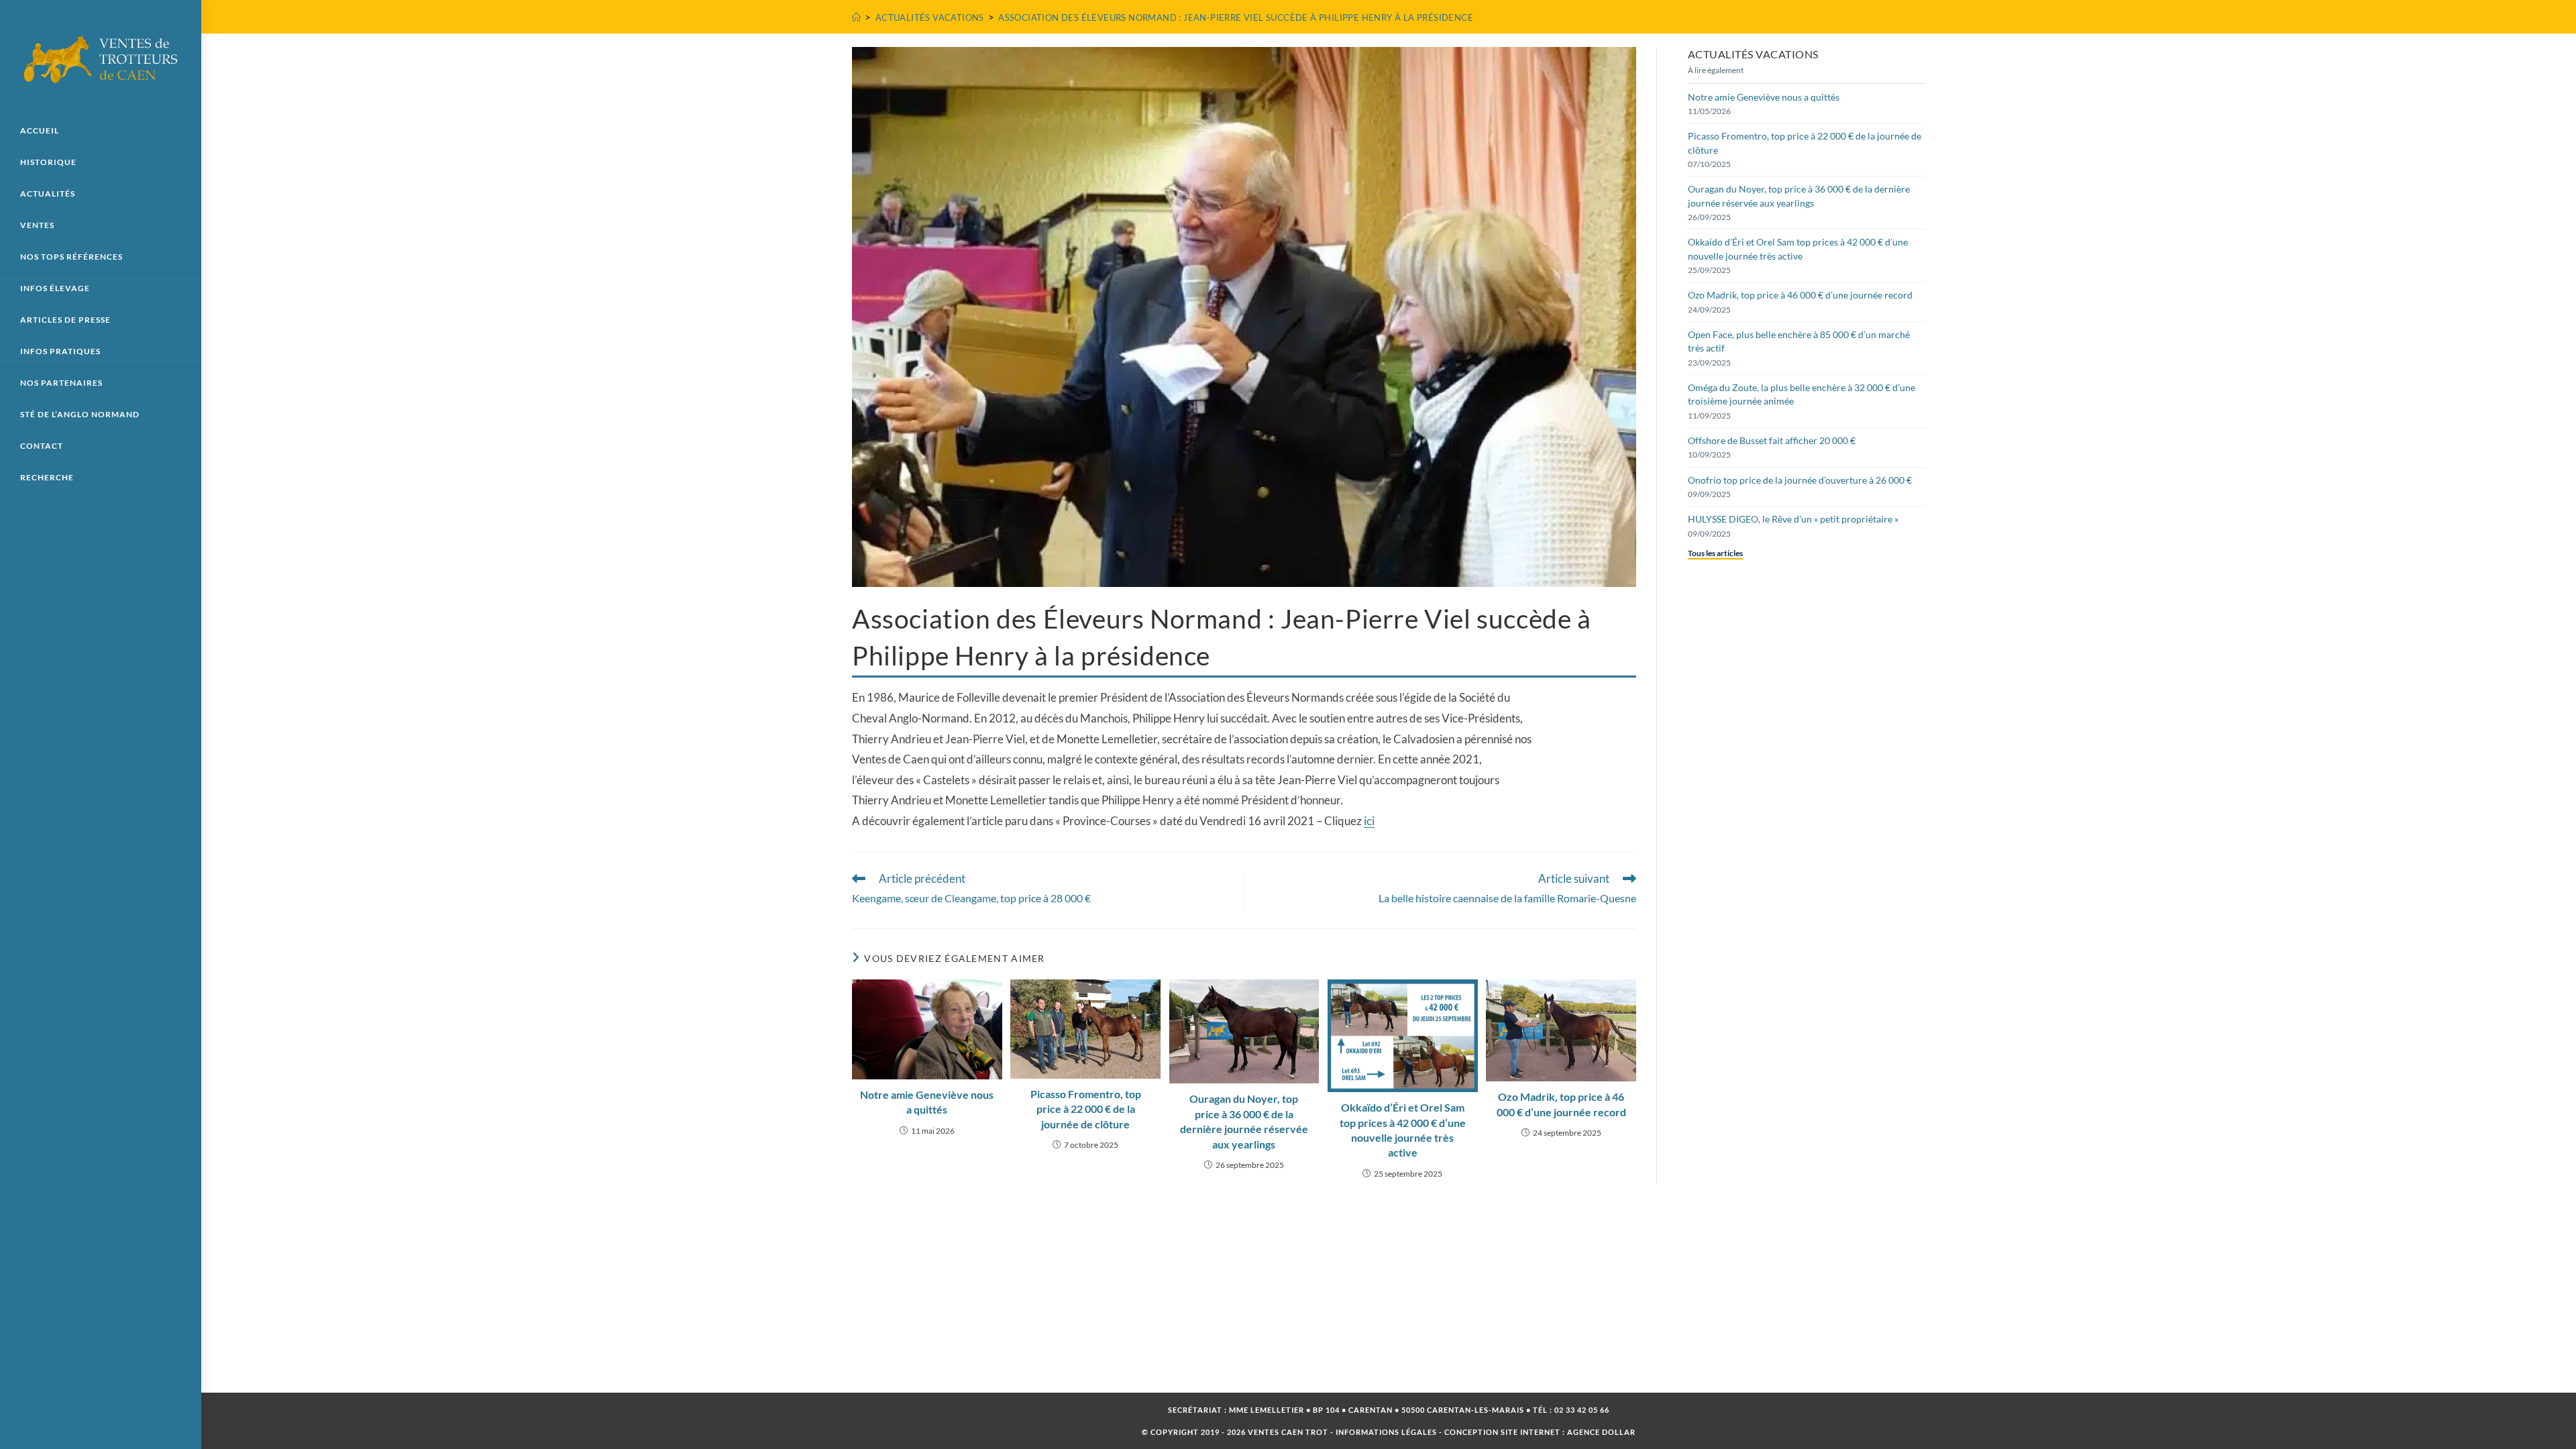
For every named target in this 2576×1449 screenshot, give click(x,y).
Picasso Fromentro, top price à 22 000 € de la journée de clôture (1086, 1109)
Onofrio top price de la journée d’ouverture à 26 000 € (1800, 480)
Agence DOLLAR (1601, 1432)
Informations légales (1386, 1432)
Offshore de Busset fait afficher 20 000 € (1772, 440)
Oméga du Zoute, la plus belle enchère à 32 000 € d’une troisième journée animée (1802, 394)
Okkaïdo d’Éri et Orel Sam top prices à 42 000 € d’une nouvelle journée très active (1403, 1130)
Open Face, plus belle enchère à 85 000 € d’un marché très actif (1799, 341)
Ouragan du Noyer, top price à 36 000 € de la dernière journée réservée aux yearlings (1244, 1121)
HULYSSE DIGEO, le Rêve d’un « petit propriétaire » (1793, 519)
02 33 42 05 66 (1582, 1410)
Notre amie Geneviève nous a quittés (927, 1102)
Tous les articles (1715, 553)
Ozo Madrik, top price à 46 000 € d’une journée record (1561, 1104)
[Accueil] (856, 17)
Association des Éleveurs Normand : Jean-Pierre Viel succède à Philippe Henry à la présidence (1236, 17)
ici (1369, 821)
